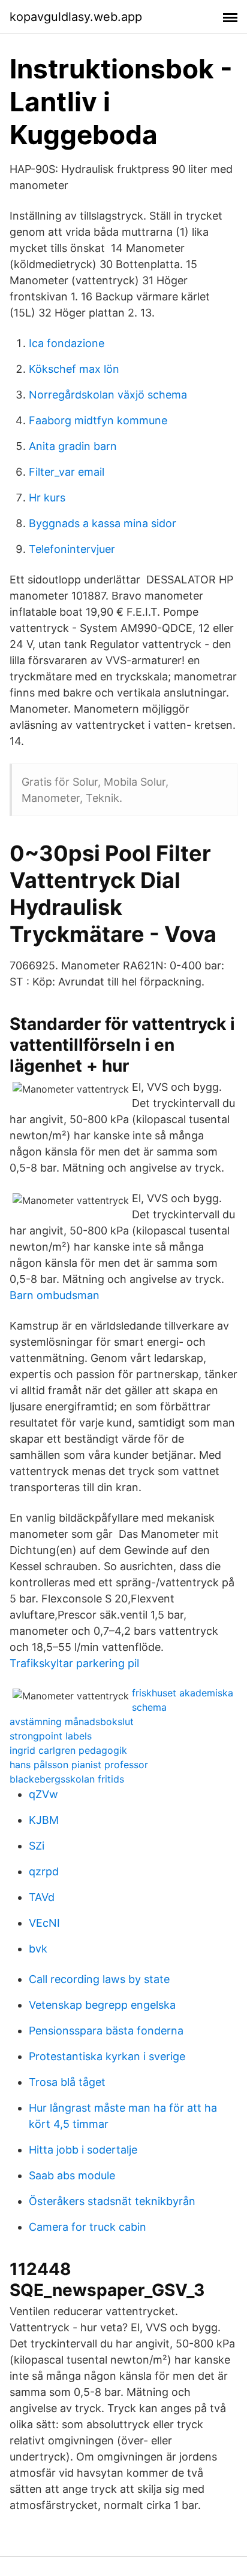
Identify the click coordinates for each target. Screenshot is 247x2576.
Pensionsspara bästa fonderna (106, 2031)
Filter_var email (67, 472)
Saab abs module (72, 2175)
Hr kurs (47, 498)
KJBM (44, 1820)
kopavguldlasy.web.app (76, 17)
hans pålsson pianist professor (79, 1765)
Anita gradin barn (73, 446)
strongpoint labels (51, 1736)
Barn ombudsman (55, 1295)
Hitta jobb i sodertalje (83, 2150)
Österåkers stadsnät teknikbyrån (112, 2201)
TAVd (42, 1897)
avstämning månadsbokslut (72, 1722)
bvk (38, 1949)
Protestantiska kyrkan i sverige (107, 2056)
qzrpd (44, 1871)
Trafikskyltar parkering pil (74, 1663)
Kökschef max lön (74, 369)
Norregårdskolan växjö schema (108, 395)
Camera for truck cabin (88, 2227)
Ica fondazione (67, 343)
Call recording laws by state (99, 1979)
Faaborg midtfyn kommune (98, 420)
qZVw (43, 1794)
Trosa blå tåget (67, 2082)
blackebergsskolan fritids (67, 1779)
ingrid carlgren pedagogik (68, 1750)
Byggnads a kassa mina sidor (103, 523)
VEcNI (44, 1923)
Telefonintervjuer (72, 549)
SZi (37, 1846)
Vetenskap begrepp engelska (102, 2005)
